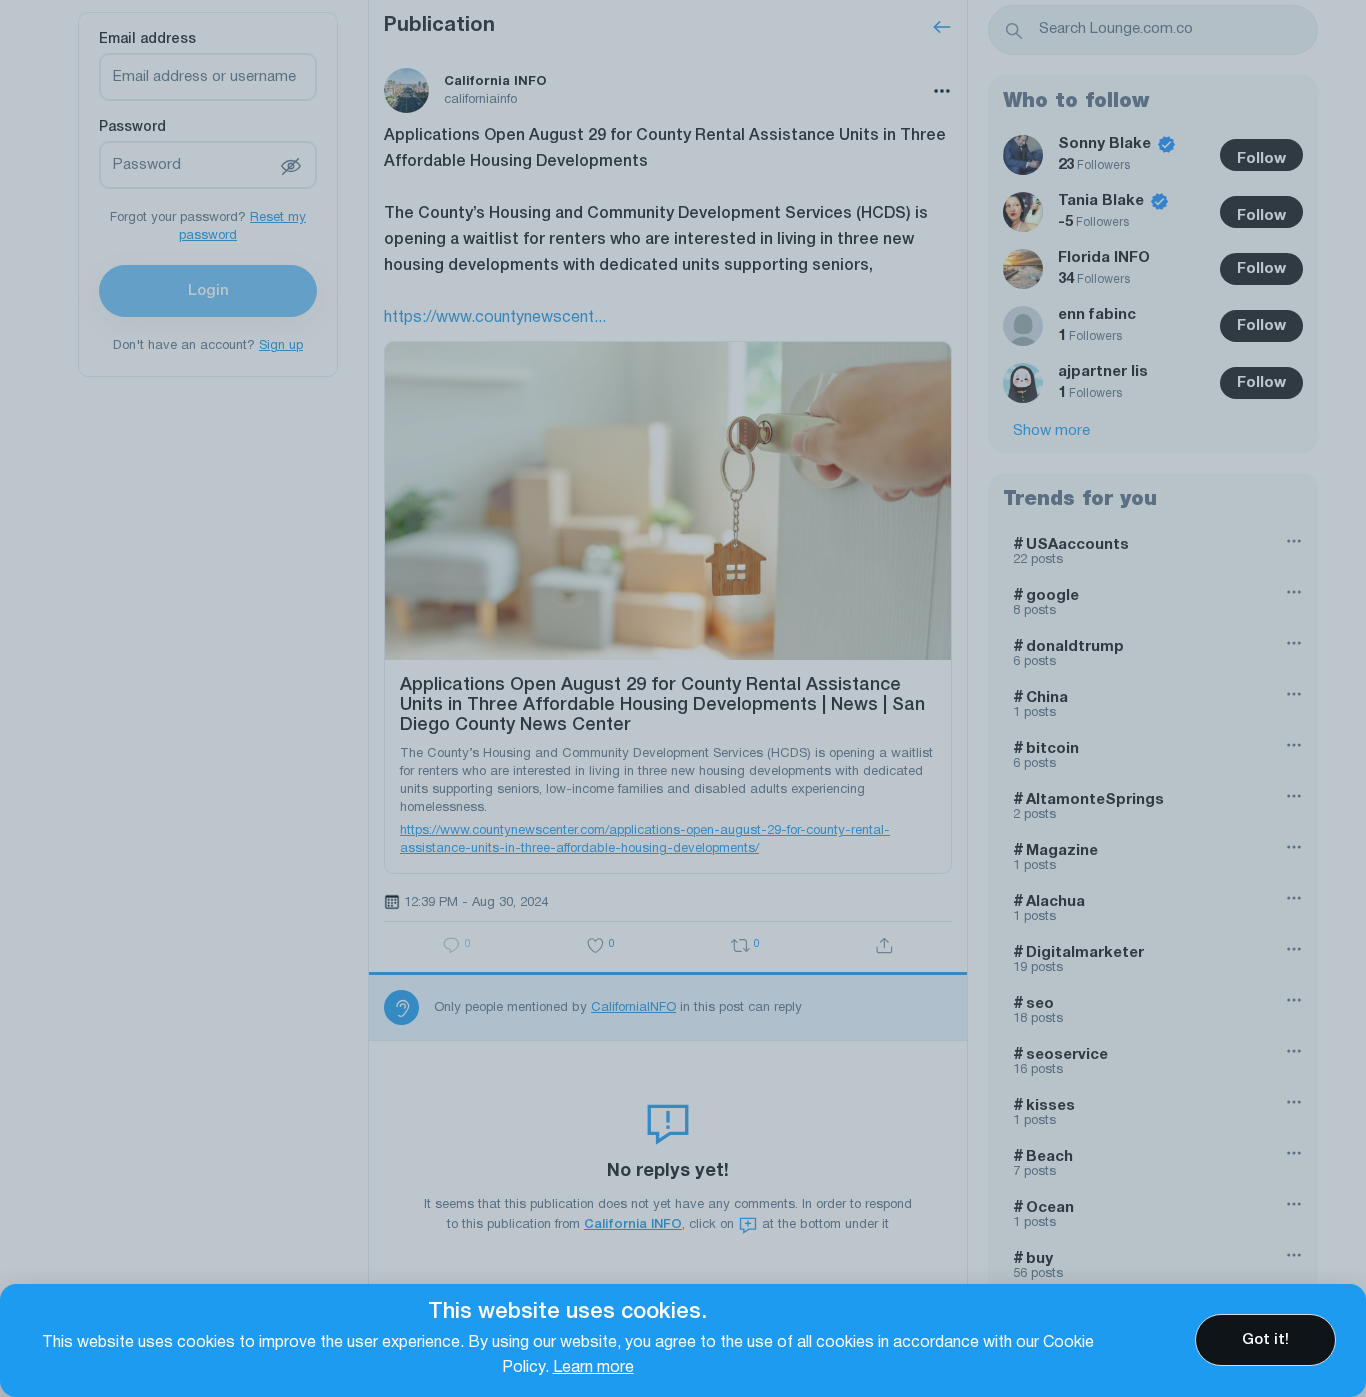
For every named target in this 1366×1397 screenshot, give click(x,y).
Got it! (1265, 1340)
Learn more (593, 1368)
